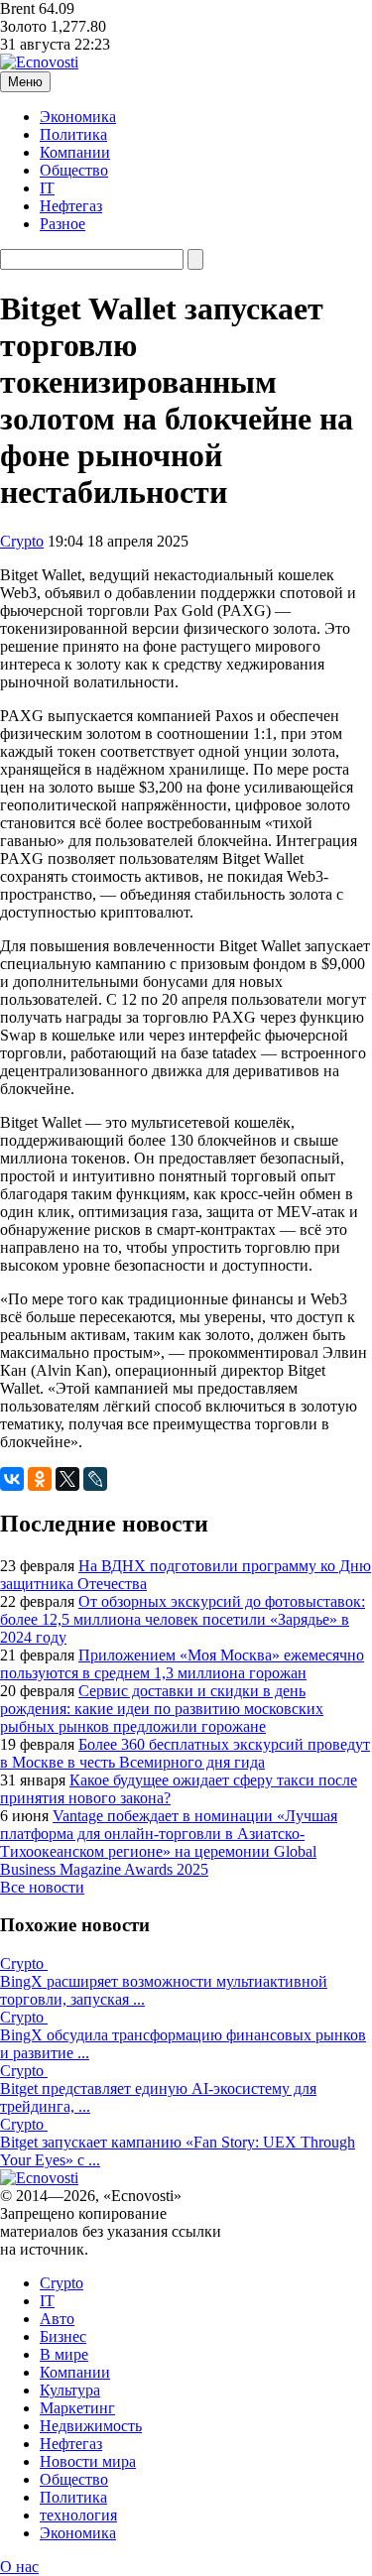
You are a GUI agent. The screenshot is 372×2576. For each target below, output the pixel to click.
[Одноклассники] (40, 1479)
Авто (57, 2319)
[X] (67, 1479)
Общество (74, 170)
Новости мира (88, 2461)
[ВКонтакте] (12, 1479)
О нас (19, 2567)
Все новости (42, 1887)
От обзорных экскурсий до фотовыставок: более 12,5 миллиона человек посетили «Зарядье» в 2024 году (183, 1619)
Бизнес (63, 2336)
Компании (75, 152)
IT (47, 188)
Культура (70, 2390)
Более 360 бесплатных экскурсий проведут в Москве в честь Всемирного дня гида (185, 1753)
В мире (64, 2354)
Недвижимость (91, 2426)
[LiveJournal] (95, 1479)
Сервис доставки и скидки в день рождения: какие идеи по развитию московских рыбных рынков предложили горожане (162, 1709)
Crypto (22, 541)
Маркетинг (77, 2408)
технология (78, 2515)
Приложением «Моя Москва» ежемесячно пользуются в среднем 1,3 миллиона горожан (182, 1664)
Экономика (78, 117)
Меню (25, 82)
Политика (73, 134)
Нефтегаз (71, 206)
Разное (62, 224)
